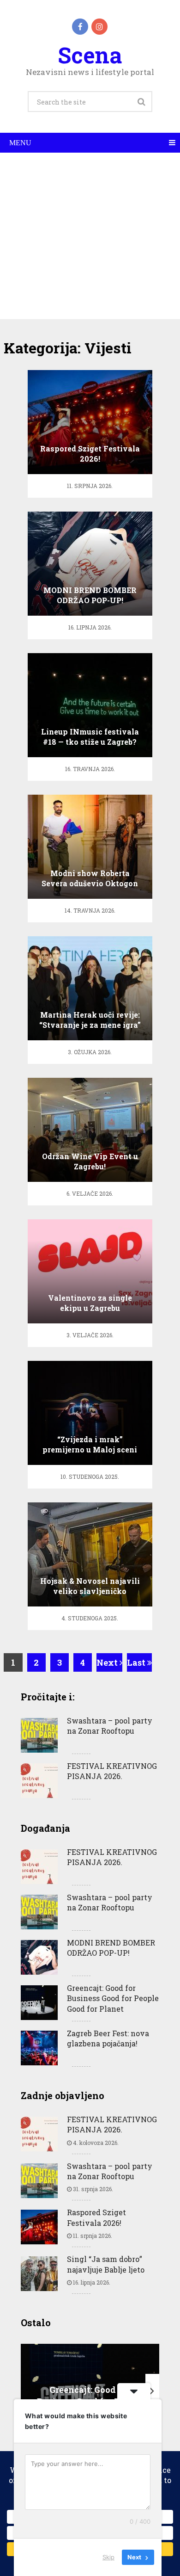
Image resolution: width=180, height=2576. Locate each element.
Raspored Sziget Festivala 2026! (96, 2217)
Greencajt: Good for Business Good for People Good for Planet (113, 1998)
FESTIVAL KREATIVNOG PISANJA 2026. (112, 1771)
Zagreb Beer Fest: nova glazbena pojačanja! (108, 2038)
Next (108, 1662)
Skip (108, 2557)
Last (137, 1662)
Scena (90, 55)
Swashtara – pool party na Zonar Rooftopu (110, 1726)
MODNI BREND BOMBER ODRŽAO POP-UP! (111, 1948)
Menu (20, 143)
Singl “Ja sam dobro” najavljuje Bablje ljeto (106, 2264)
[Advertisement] (90, 236)
